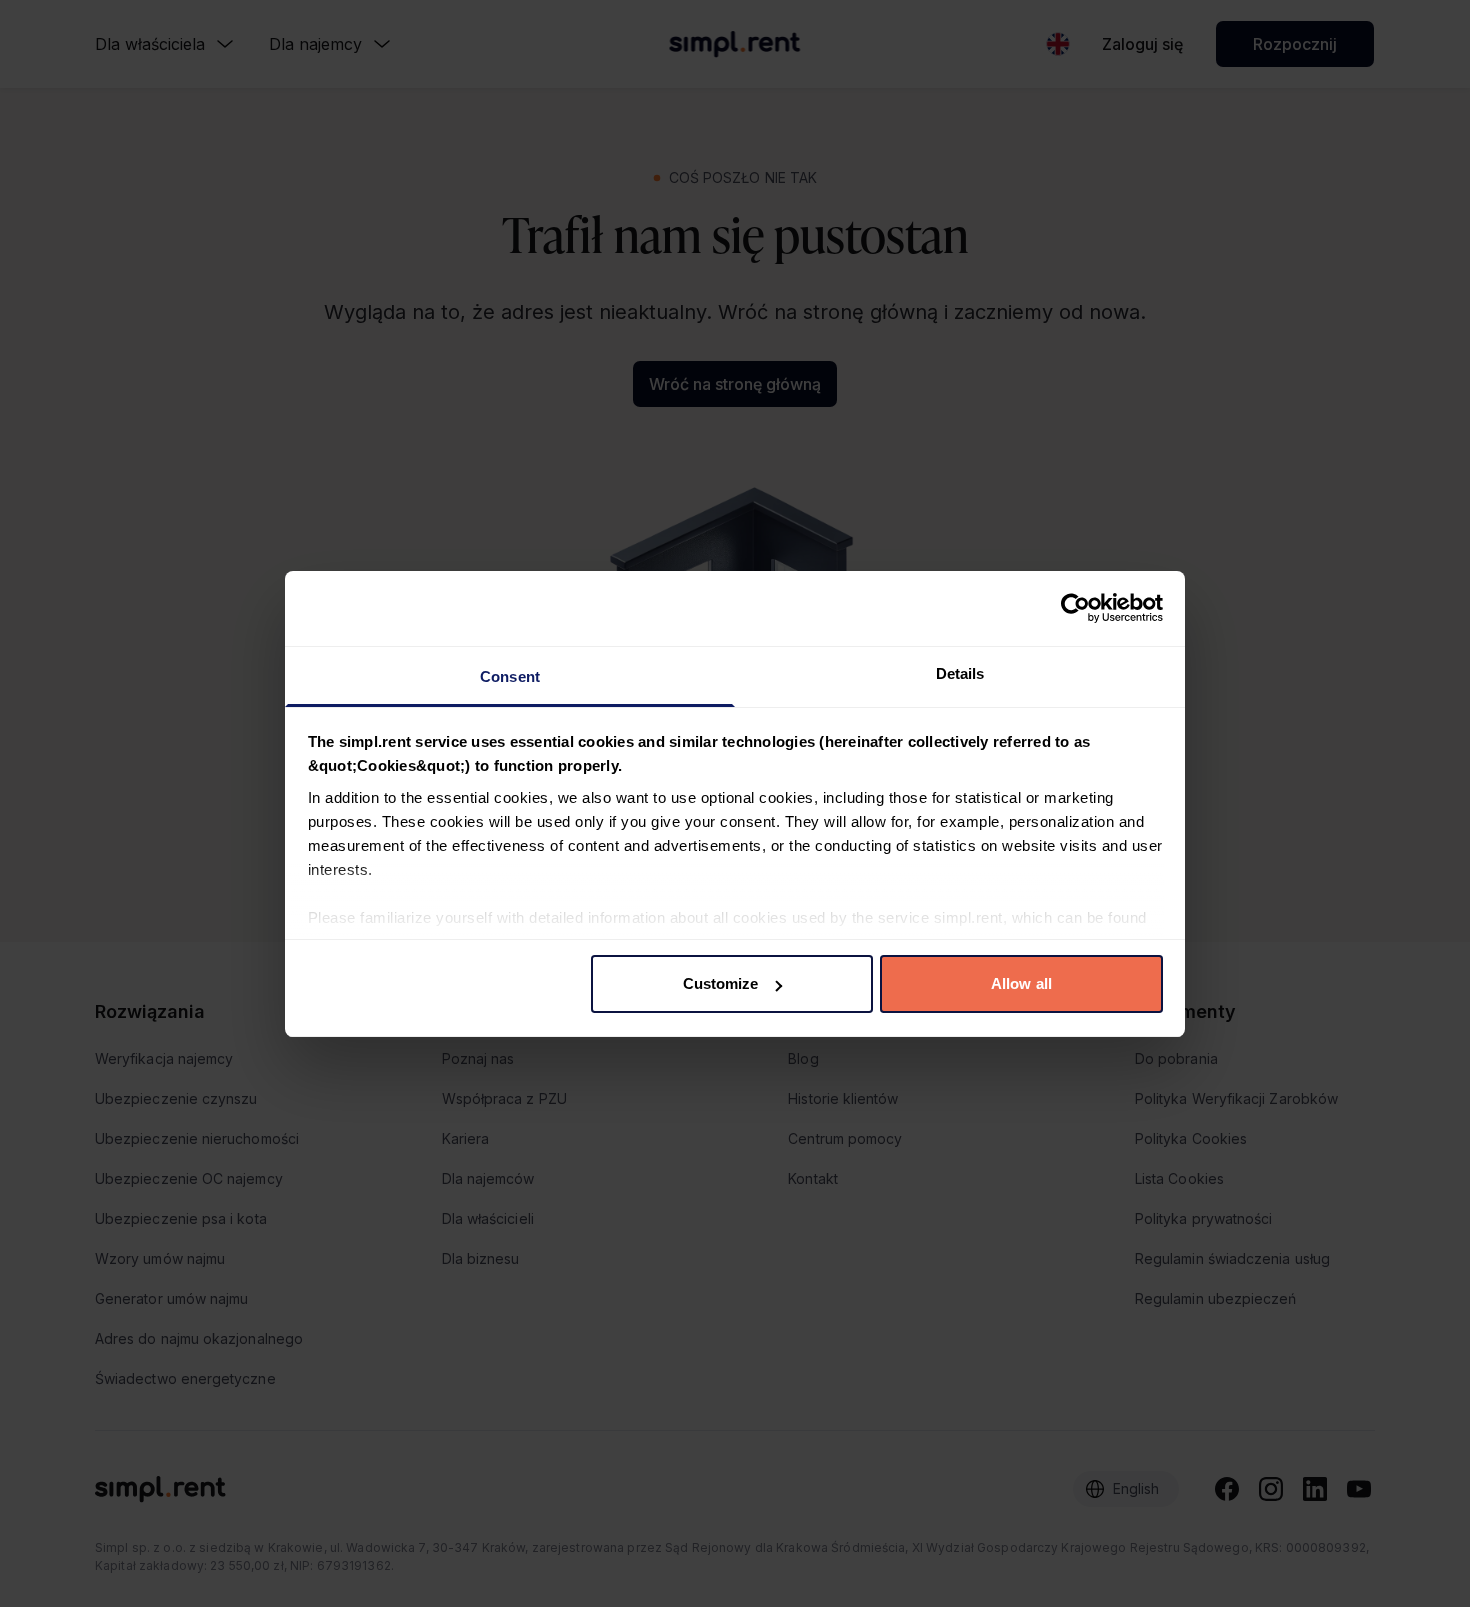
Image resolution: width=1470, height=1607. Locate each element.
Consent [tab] (510, 676)
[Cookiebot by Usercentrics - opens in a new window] (1075, 608)
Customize (721, 983)
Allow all (1021, 983)
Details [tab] (960, 673)
